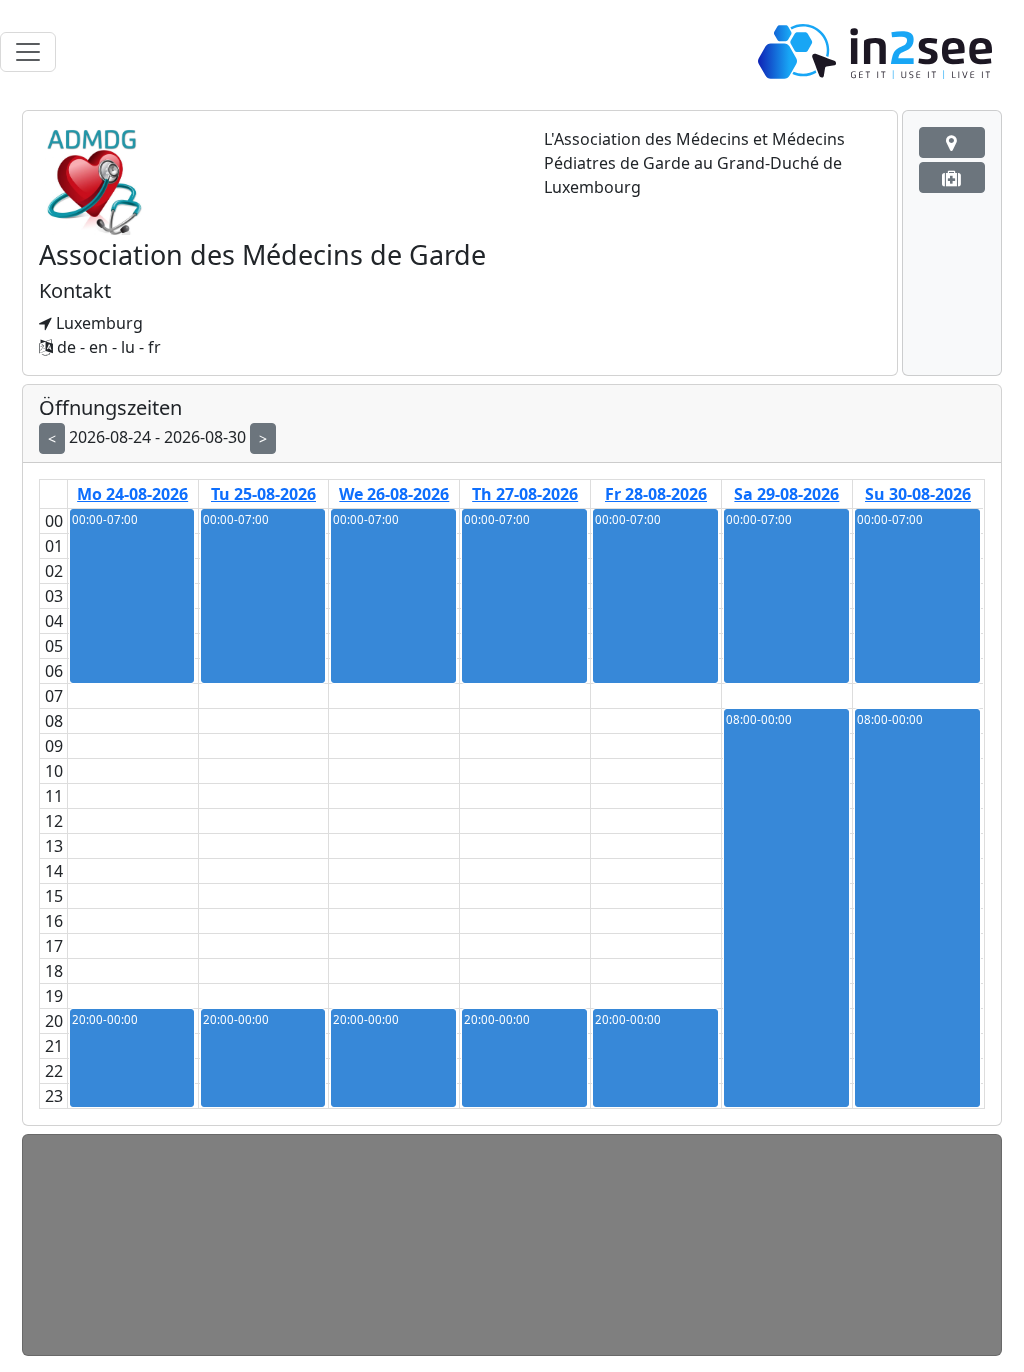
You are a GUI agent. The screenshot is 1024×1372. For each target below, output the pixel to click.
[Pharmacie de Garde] (952, 177)
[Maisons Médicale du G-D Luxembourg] (952, 142)
